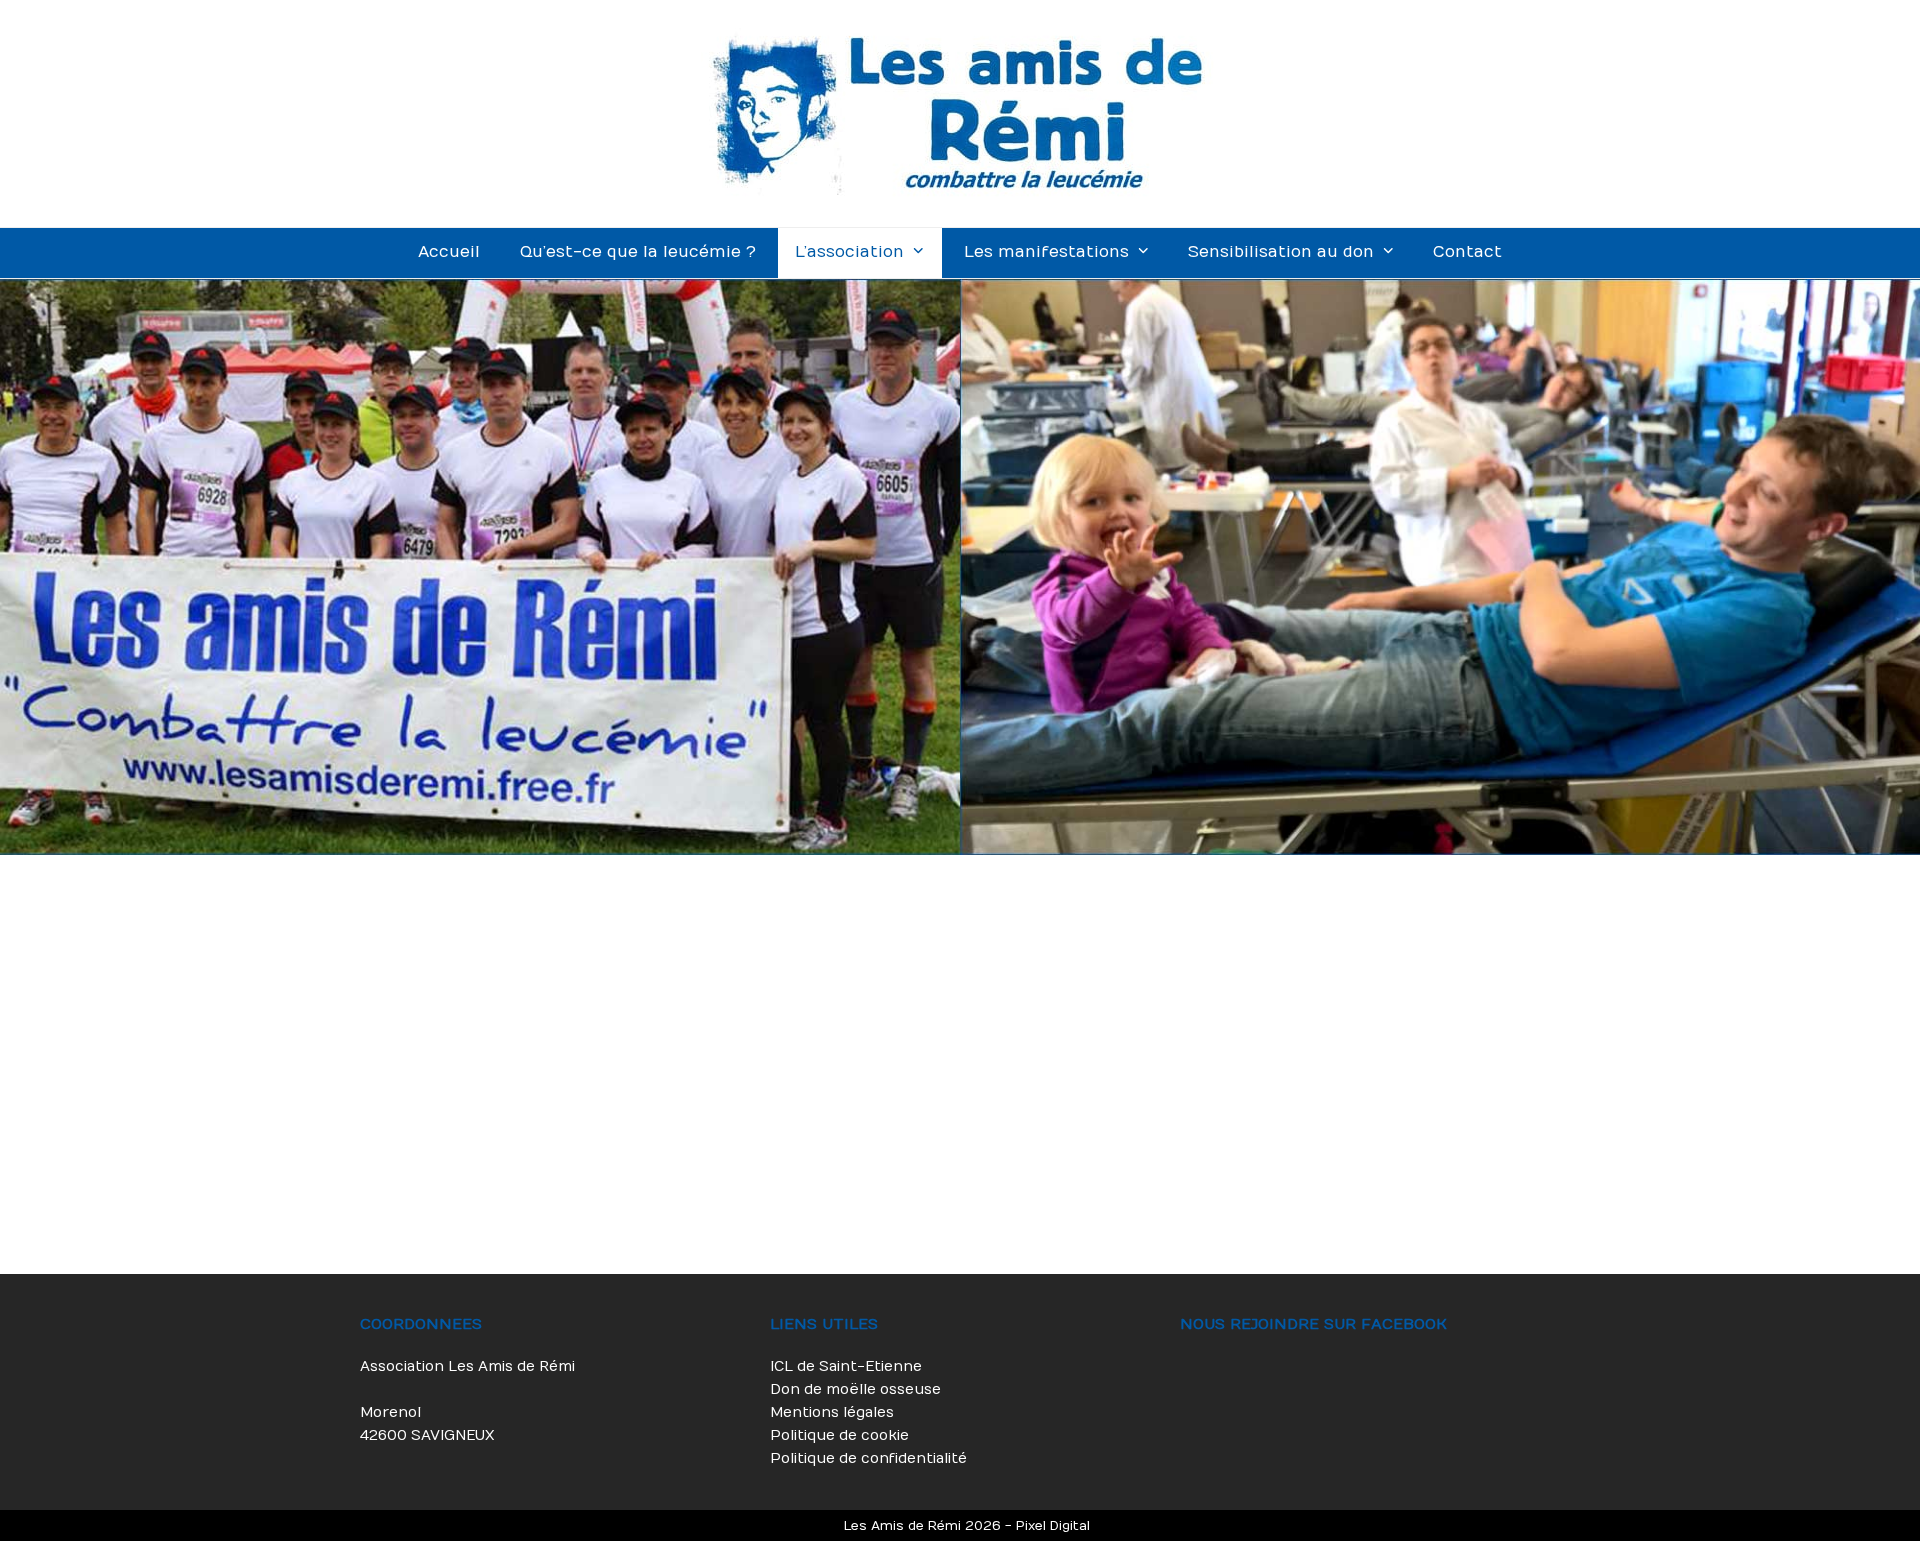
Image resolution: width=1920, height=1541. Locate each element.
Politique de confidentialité (868, 1458)
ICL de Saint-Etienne (846, 1366)
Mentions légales (832, 1412)
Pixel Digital (1053, 1525)
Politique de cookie (839, 1435)
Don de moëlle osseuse (855, 1389)
